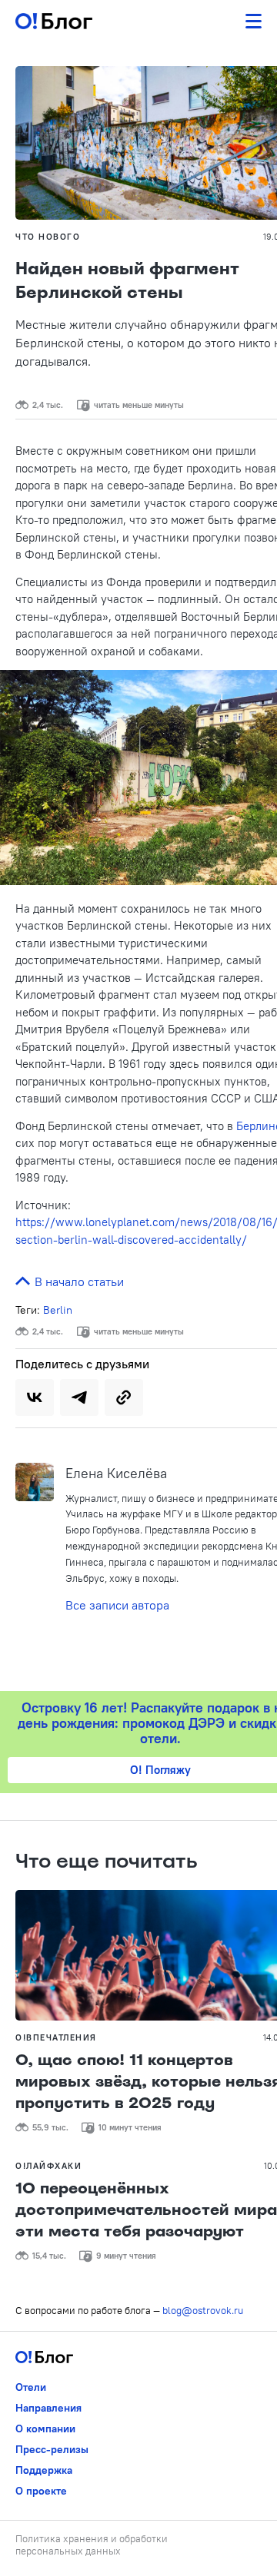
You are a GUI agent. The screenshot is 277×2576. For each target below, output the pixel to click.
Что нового (48, 237)
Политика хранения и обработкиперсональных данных (92, 2545)
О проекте (41, 2491)
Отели (31, 2387)
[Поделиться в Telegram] (79, 1397)
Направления (48, 2408)
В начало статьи (78, 1281)
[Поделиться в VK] (35, 1397)
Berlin (58, 1310)
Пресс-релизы (52, 2449)
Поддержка (44, 2470)
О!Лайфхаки (48, 2166)
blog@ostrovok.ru (203, 2310)
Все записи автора (117, 1605)
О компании (45, 2428)
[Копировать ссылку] (124, 1397)
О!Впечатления (56, 2037)
